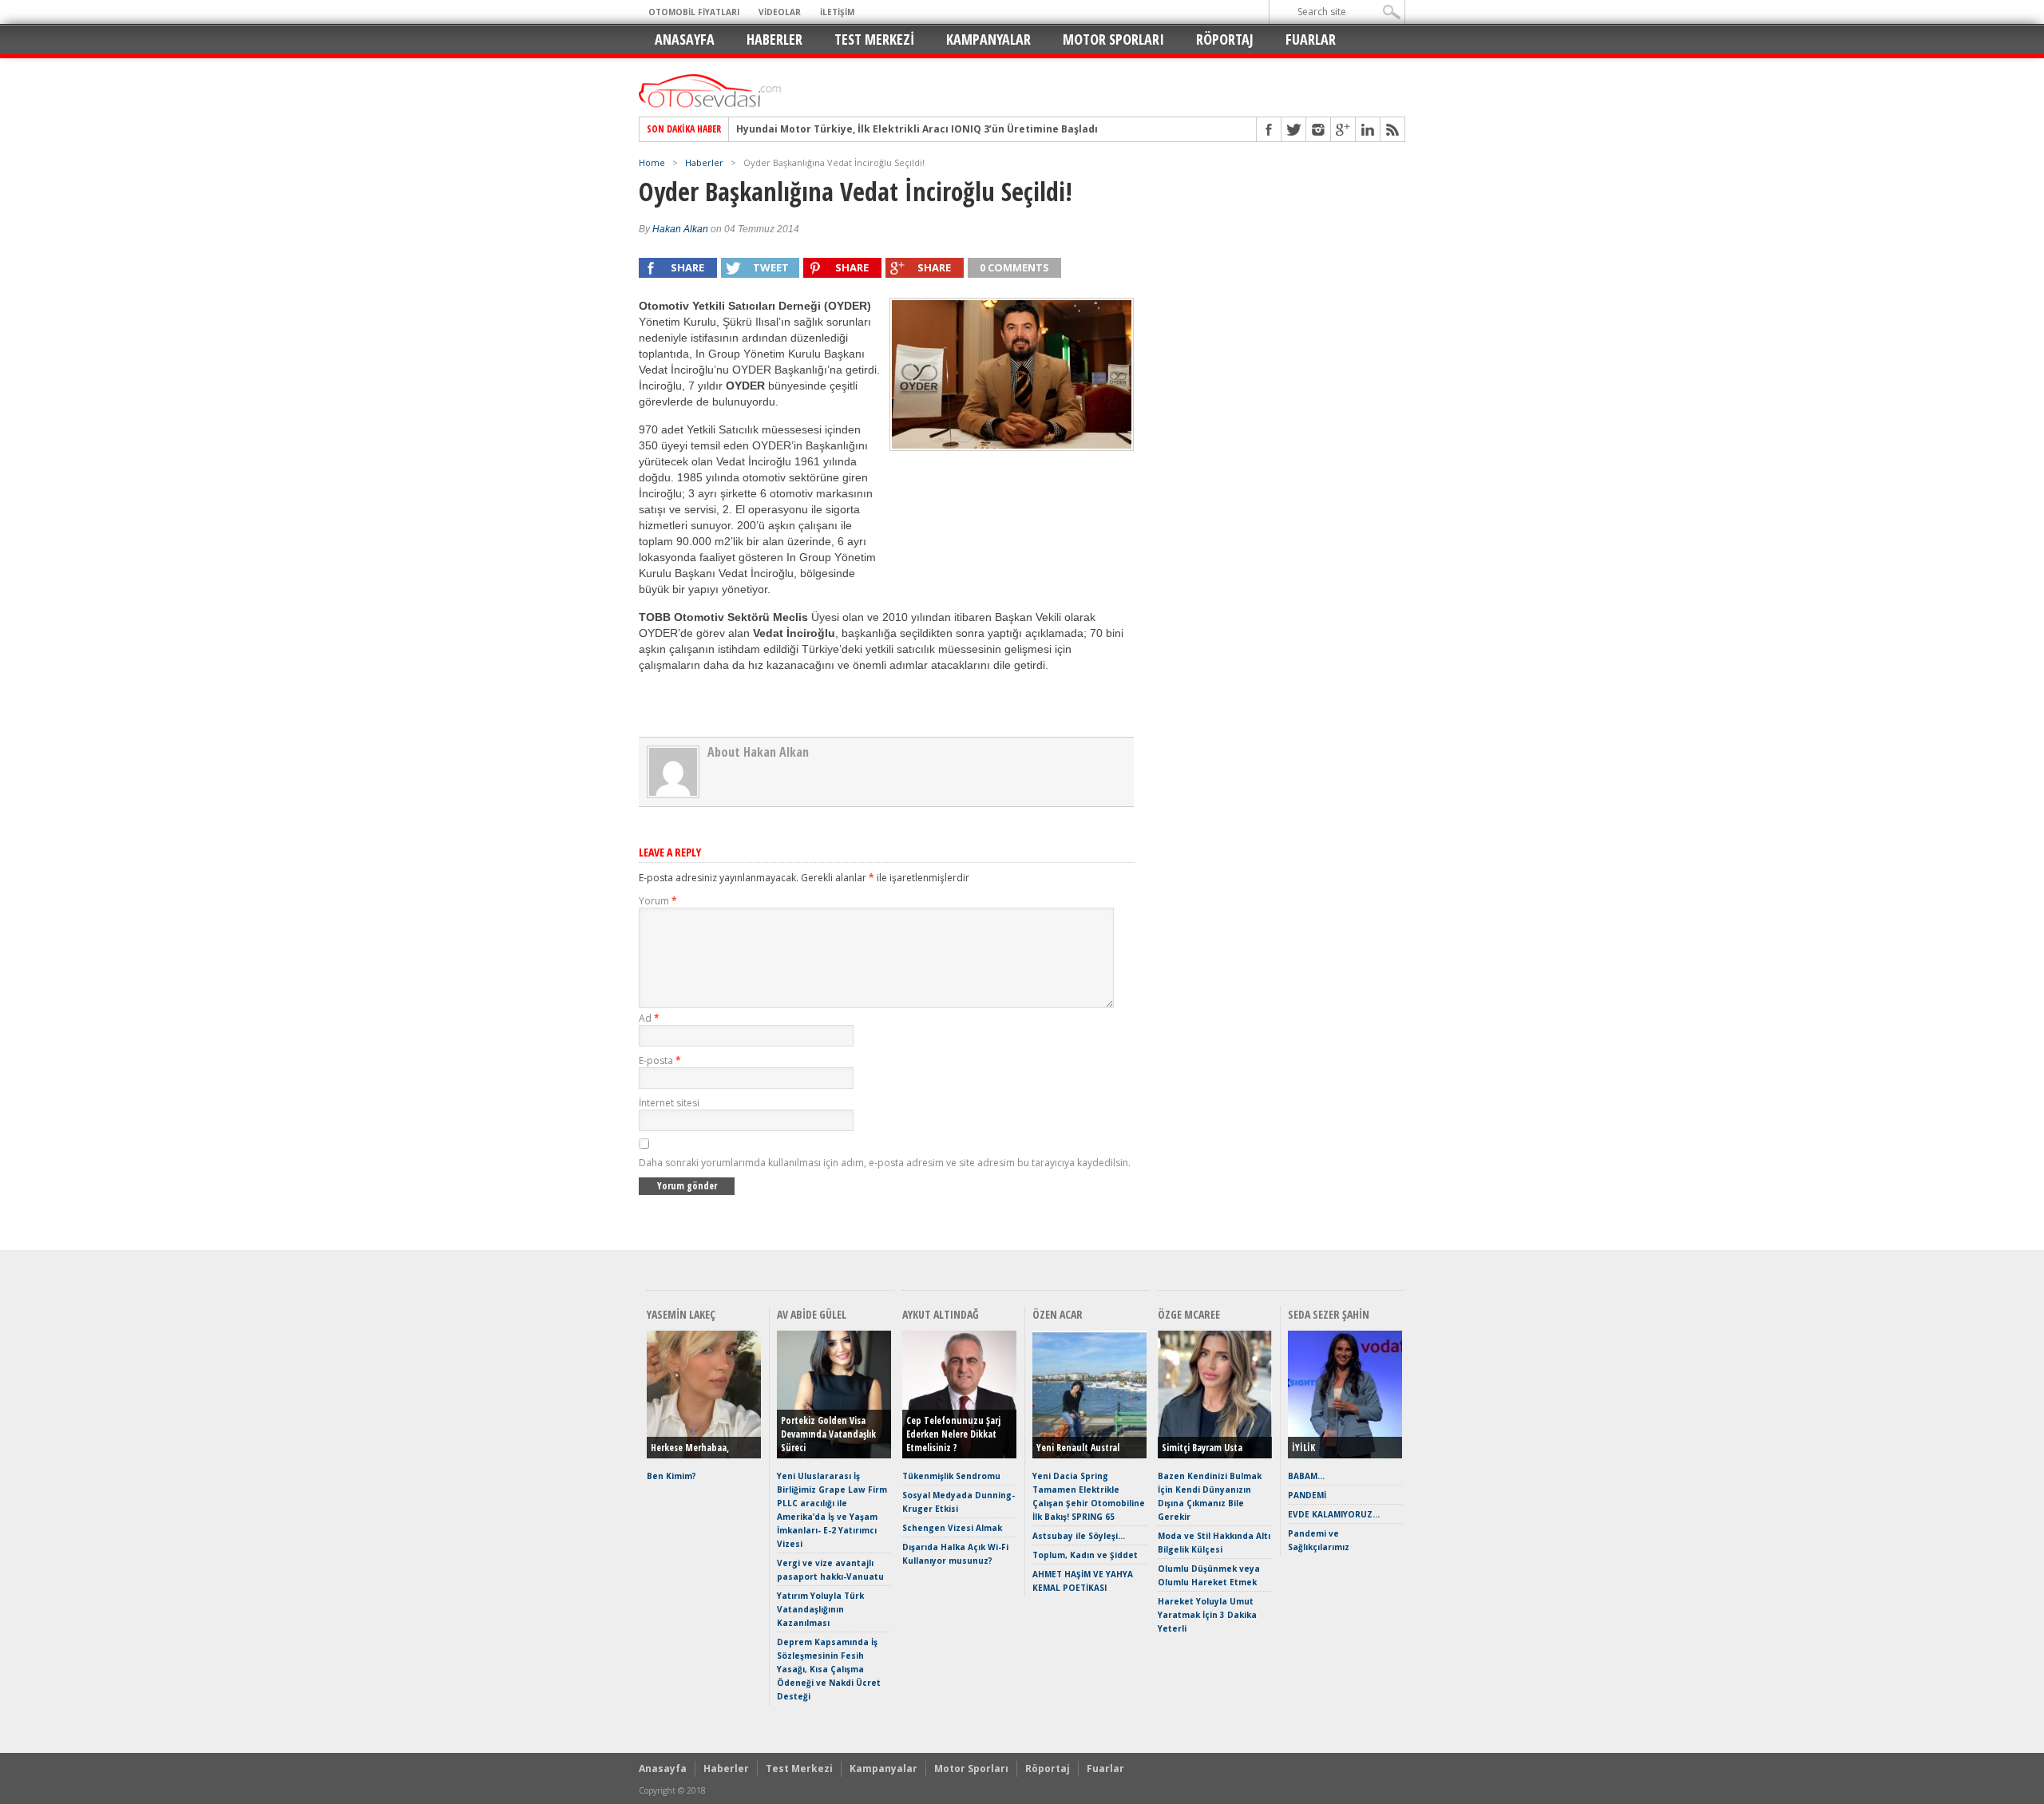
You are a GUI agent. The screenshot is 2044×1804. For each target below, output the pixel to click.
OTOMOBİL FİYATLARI (694, 12)
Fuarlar (1311, 39)
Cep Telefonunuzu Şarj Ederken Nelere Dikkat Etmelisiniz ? (953, 1434)
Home (652, 162)
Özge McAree (1189, 1314)
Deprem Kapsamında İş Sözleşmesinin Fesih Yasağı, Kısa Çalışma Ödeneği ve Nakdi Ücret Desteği (829, 1669)
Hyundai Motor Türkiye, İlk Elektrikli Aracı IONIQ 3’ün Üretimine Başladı (917, 129)
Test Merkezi (874, 39)
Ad (649, 1018)
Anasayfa (685, 39)
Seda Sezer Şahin (1329, 1314)
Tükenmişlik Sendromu (951, 1476)
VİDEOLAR (780, 12)
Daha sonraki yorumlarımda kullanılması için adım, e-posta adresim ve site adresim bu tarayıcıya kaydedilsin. (885, 1163)
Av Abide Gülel (812, 1314)
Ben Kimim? (671, 1476)
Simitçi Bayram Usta (1202, 1448)
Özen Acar (1058, 1314)
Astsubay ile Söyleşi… (1079, 1536)
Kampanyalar (988, 39)
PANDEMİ (1307, 1495)
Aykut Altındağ (941, 1314)
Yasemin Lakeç (681, 1314)
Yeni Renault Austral (1078, 1448)
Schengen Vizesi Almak (952, 1528)
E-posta (660, 1060)
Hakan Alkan (680, 229)
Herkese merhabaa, (690, 1448)
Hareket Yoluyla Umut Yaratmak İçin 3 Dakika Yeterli (1207, 1615)
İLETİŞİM (837, 12)
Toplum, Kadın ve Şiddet (1085, 1555)
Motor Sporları (1113, 39)
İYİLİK (1303, 1448)
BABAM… (1306, 1476)
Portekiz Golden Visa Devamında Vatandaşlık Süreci (828, 1434)
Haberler (774, 39)
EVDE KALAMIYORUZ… (1334, 1514)
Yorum (658, 901)
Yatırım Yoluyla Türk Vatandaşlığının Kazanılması (820, 1609)
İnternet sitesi (669, 1103)
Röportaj (1225, 39)
